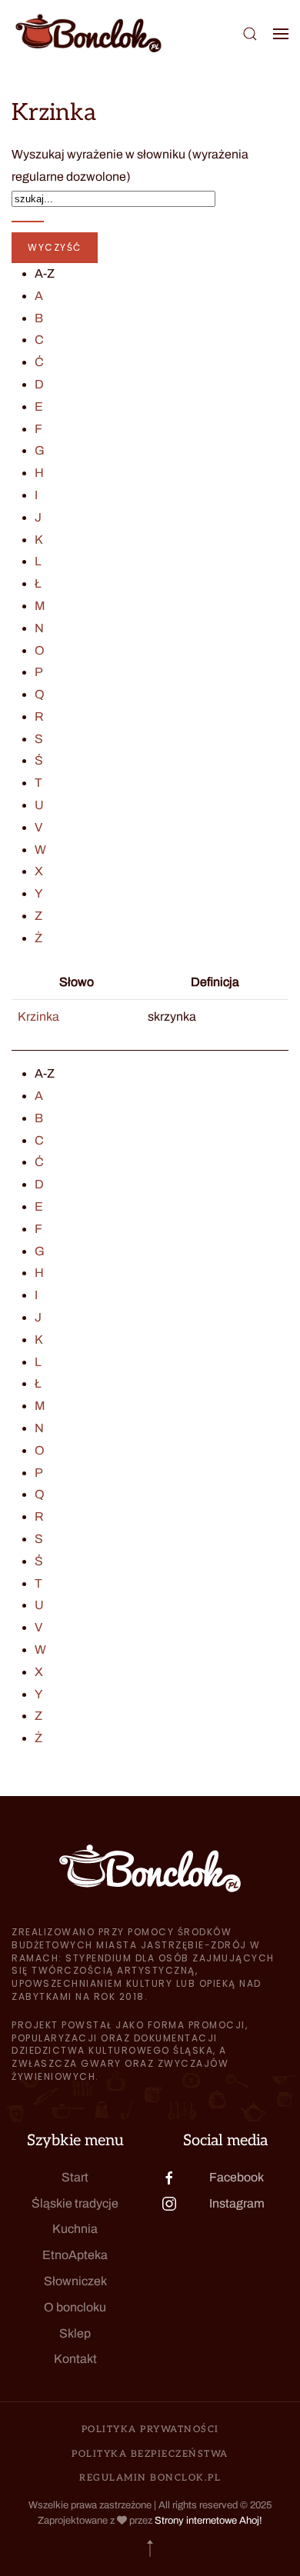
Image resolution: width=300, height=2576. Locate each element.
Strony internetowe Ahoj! (208, 2521)
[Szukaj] (28, 222)
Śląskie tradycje (75, 2203)
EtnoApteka (75, 2255)
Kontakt (75, 2359)
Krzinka (38, 1016)
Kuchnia (75, 2229)
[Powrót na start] (88, 33)
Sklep (75, 2333)
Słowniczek (75, 2281)
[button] (250, 33)
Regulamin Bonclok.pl (150, 2478)
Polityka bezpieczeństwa (150, 2454)
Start (75, 2177)
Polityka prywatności (150, 2429)
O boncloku (75, 2307)
